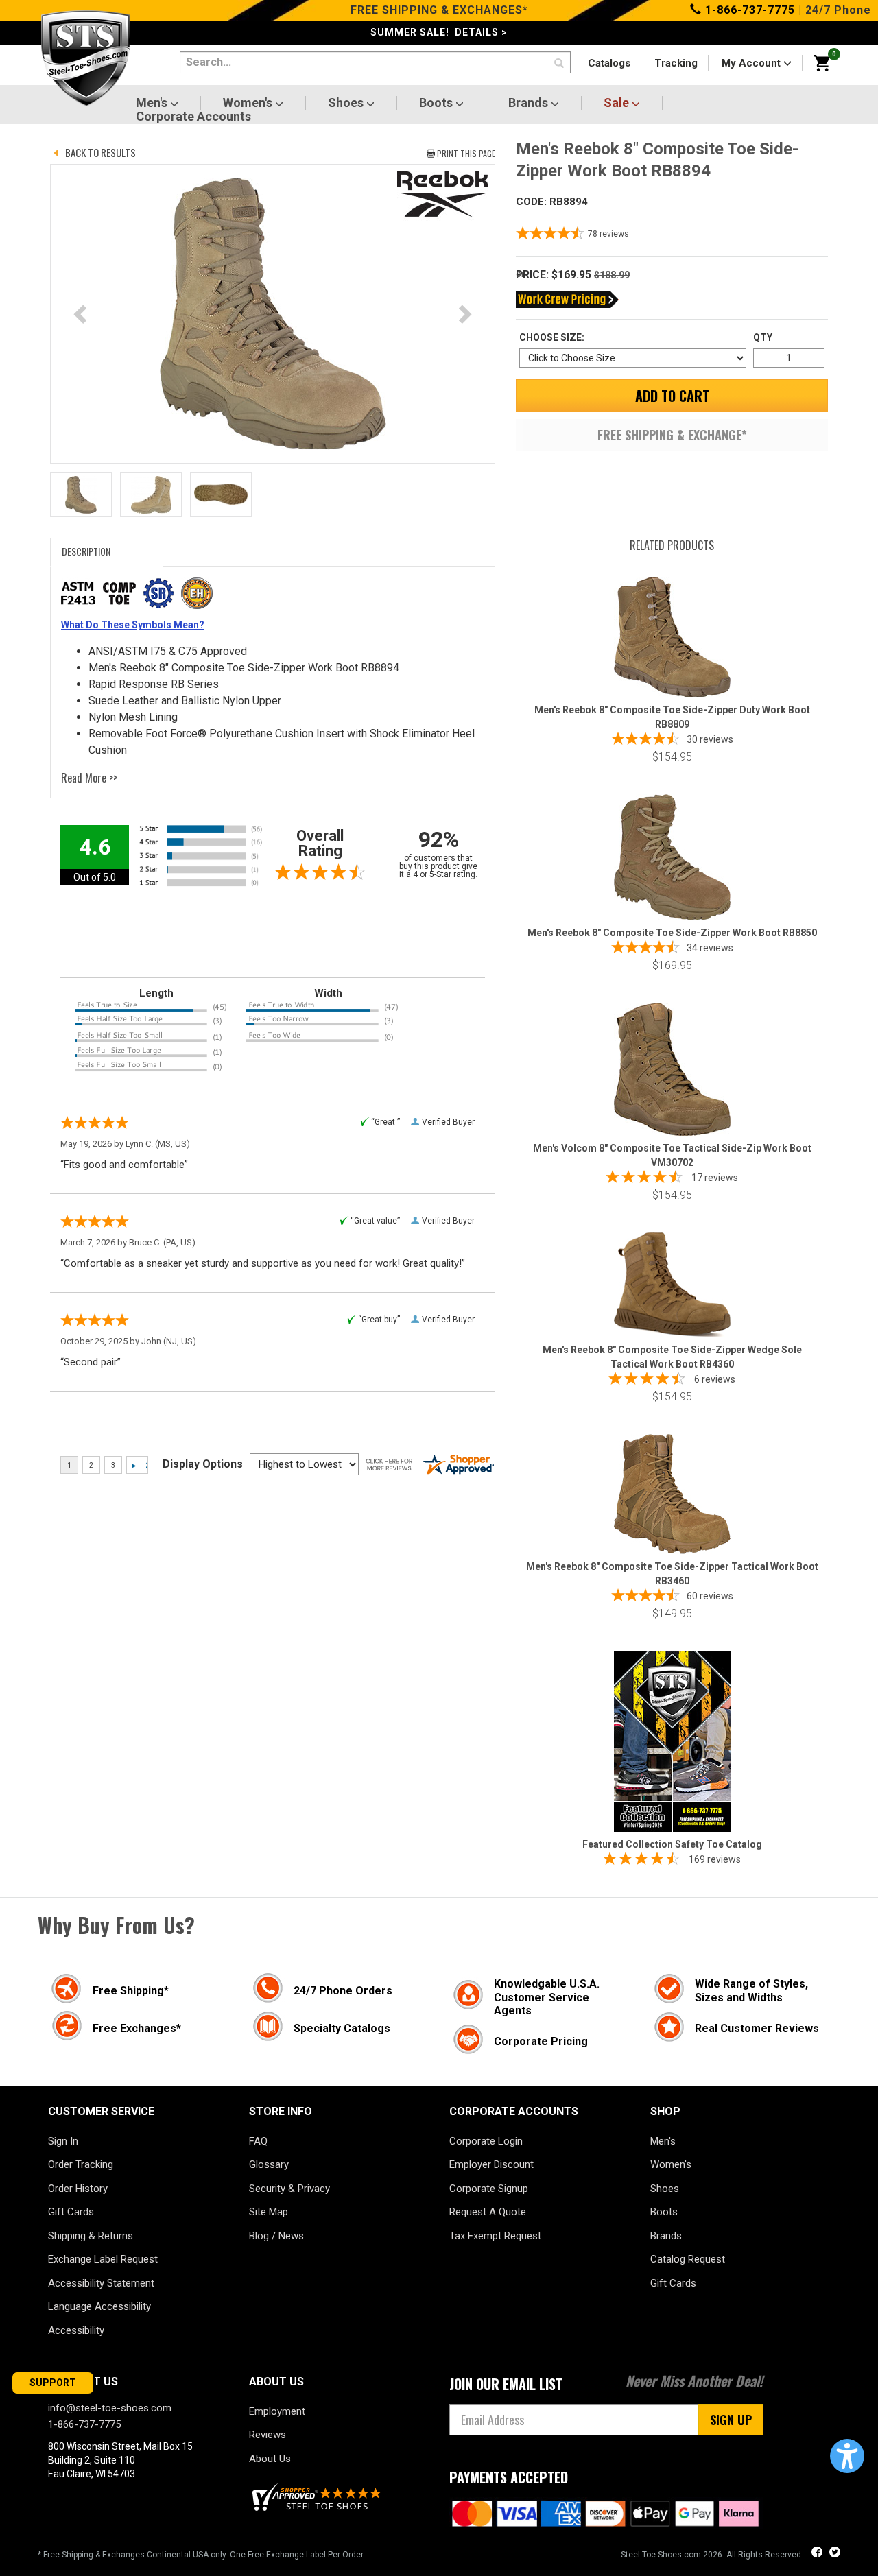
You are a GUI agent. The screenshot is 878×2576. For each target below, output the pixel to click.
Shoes (347, 103)
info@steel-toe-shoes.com (110, 2408)
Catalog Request (688, 2259)
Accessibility (76, 2330)
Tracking (676, 63)
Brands (530, 103)
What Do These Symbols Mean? (133, 625)
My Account (752, 63)
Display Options (203, 1464)
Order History (78, 2189)
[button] (847, 2456)
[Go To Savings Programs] (567, 299)
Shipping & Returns (91, 2236)
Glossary (269, 2164)
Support (53, 2383)
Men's (153, 103)
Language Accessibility (99, 2306)
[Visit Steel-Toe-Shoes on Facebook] (818, 2554)
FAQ (258, 2141)
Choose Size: (552, 337)
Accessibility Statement (101, 2283)
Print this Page (466, 153)
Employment (277, 2411)
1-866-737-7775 (748, 10)
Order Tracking (81, 2164)
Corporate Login (486, 2141)
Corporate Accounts (193, 117)
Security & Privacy (289, 2189)
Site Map (269, 2212)
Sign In (63, 2141)
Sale (618, 103)
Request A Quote (488, 2212)
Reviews (268, 2435)
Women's (249, 103)
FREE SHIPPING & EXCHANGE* (672, 435)
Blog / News (276, 2236)
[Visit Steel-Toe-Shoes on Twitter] (835, 2554)
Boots (437, 103)
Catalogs (609, 63)
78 (608, 234)
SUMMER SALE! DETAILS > (439, 32)
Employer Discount (491, 2164)
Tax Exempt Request (495, 2236)
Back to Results (100, 152)
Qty (763, 337)
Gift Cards (71, 2212)
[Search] (559, 64)
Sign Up (731, 2420)
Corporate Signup (489, 2189)
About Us (270, 2459)
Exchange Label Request (103, 2259)
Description (86, 551)
